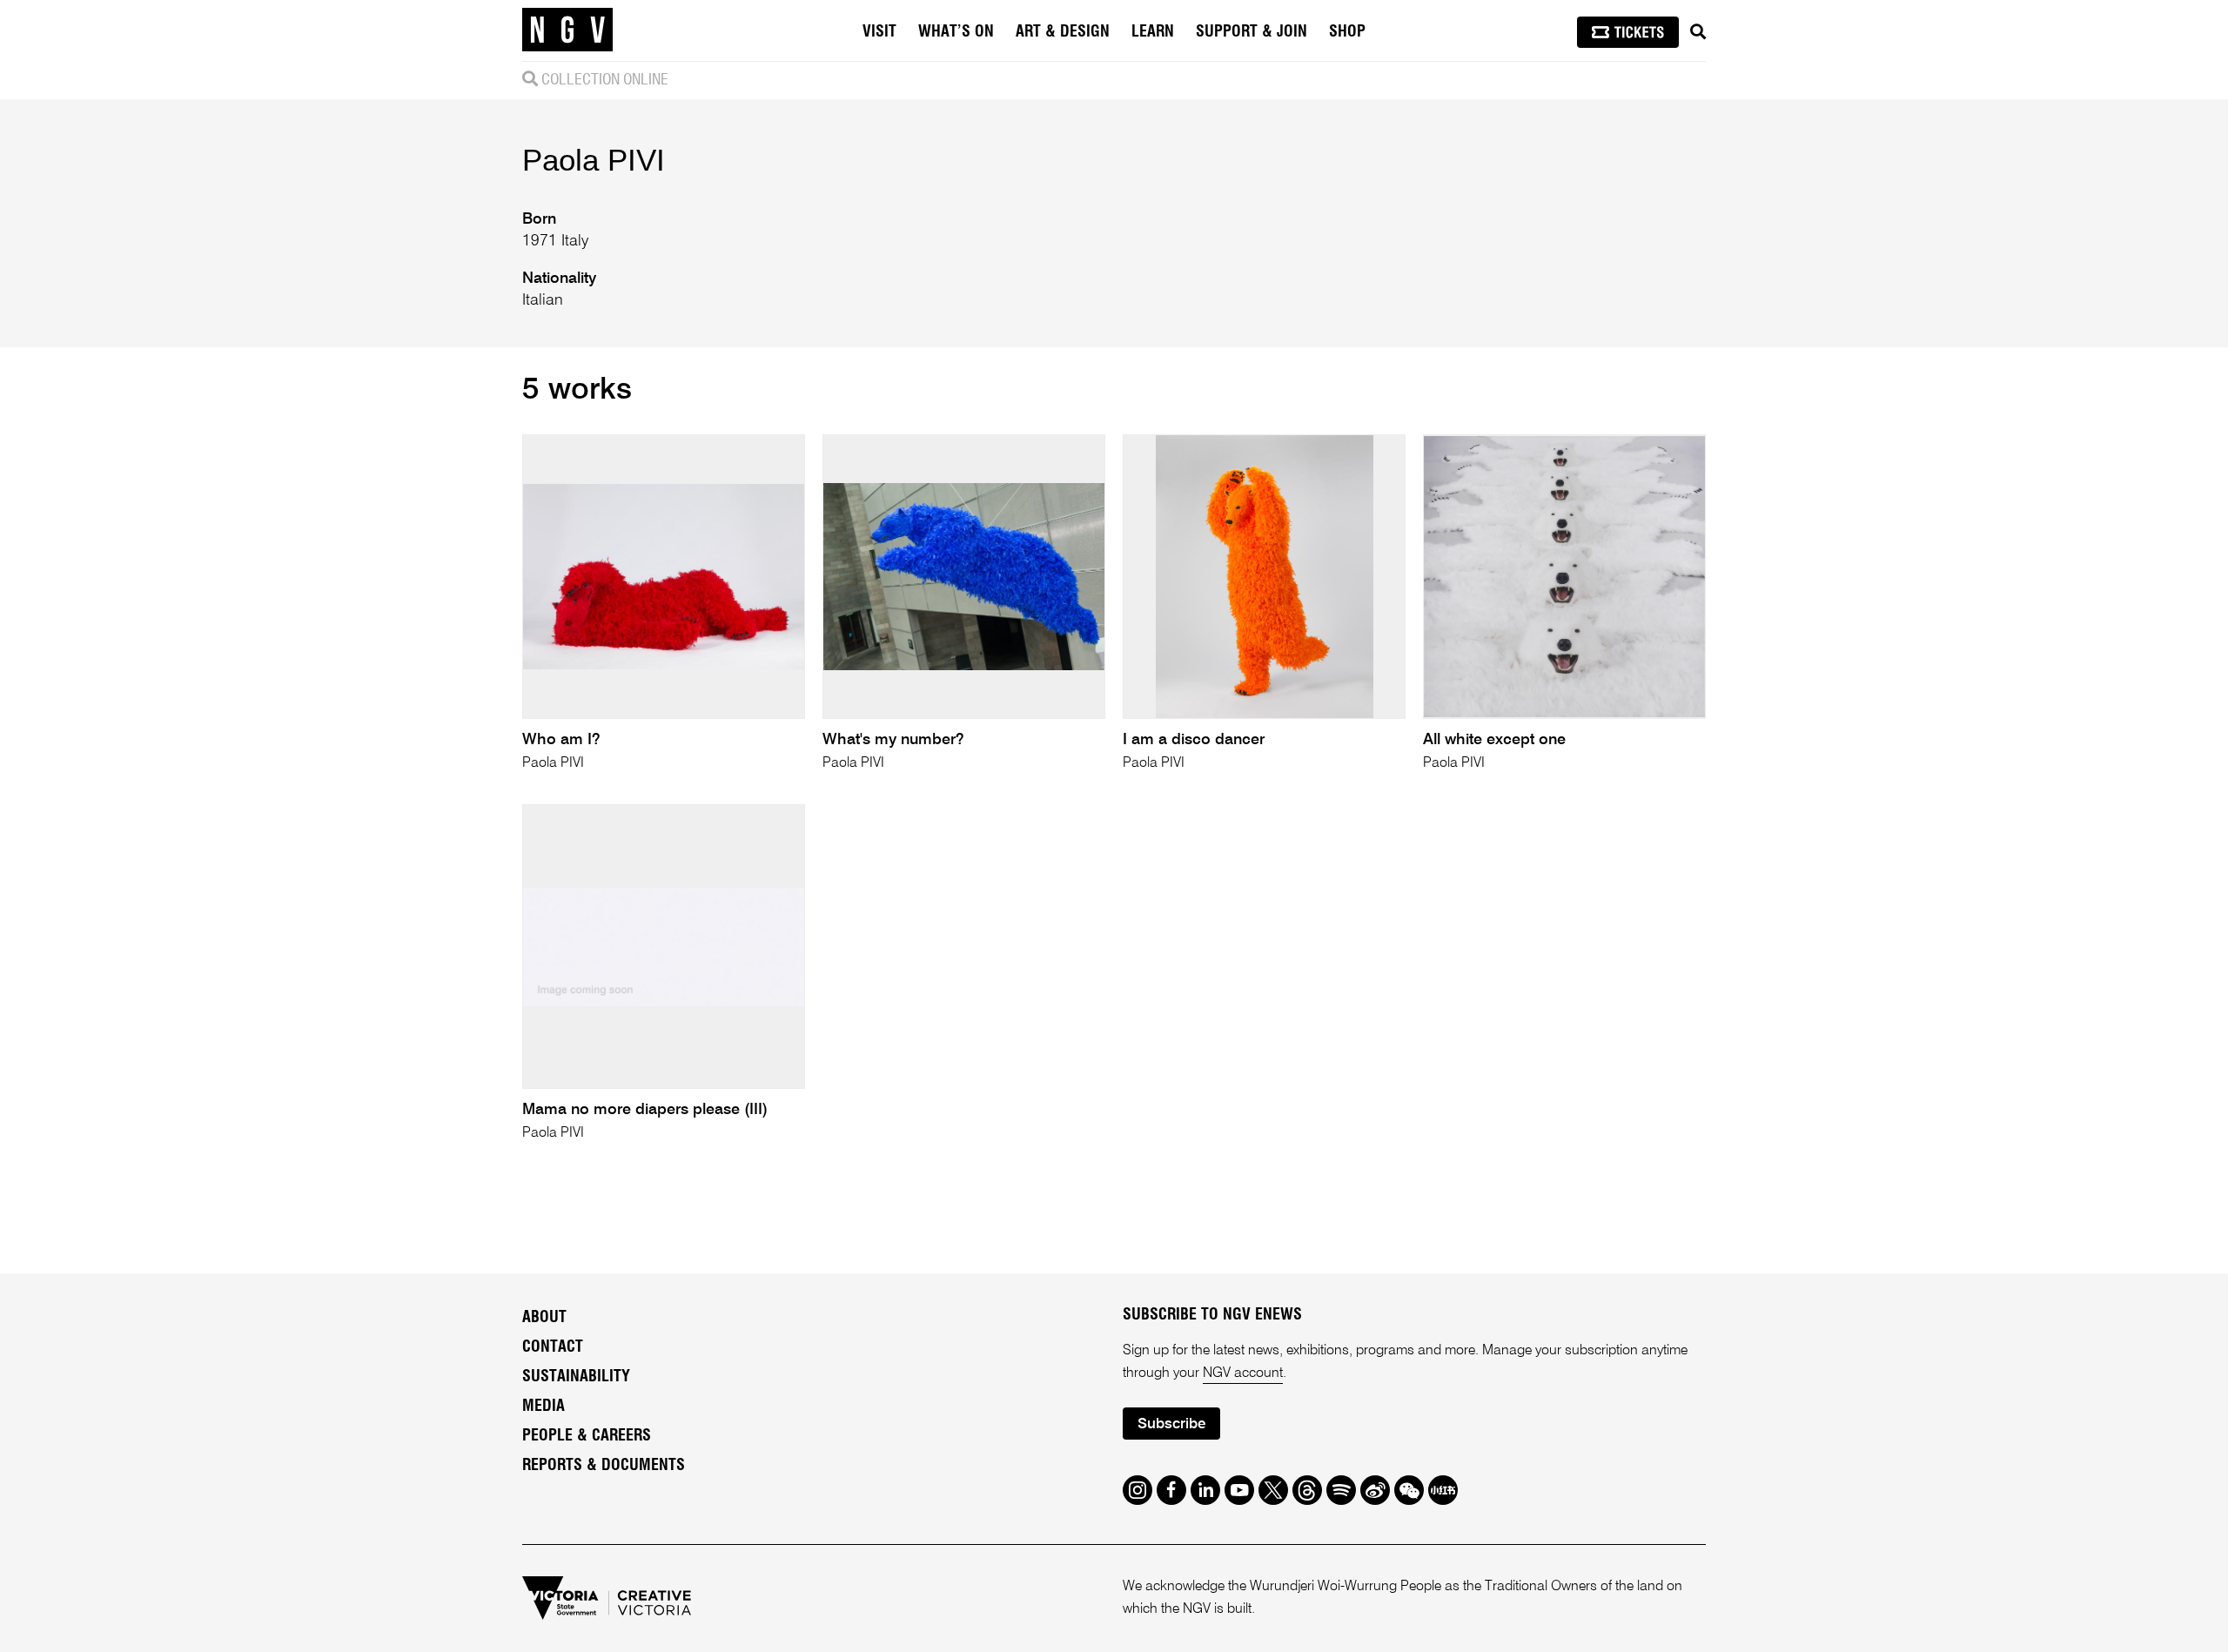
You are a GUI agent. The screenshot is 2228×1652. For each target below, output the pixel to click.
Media (544, 1407)
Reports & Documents (604, 1466)
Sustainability (576, 1377)
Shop (1347, 32)
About (544, 1318)
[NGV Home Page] (567, 30)
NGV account (1243, 1373)
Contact (553, 1347)
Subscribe (1171, 1424)
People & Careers (587, 1436)
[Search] (1698, 32)
